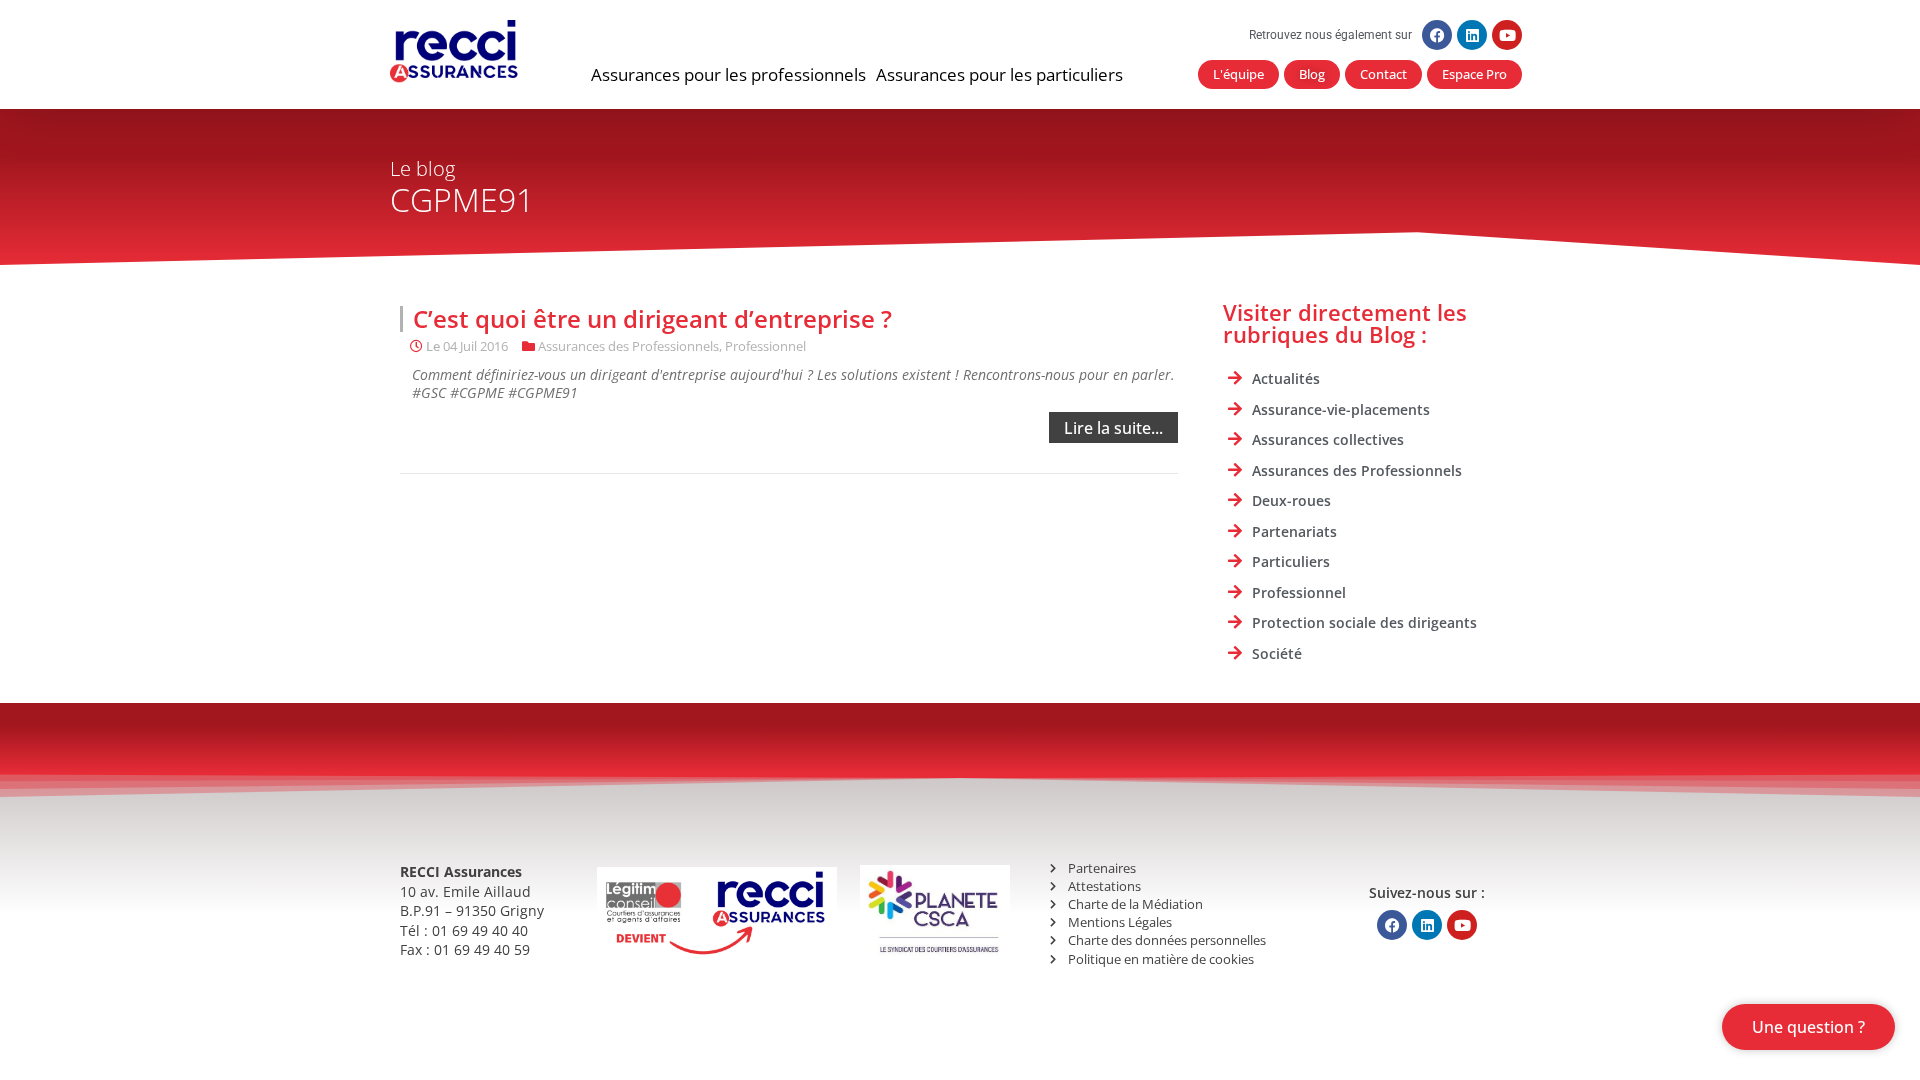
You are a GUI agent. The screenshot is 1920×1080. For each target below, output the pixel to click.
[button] (728, 75)
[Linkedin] (1472, 35)
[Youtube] (1507, 35)
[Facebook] (1437, 35)
